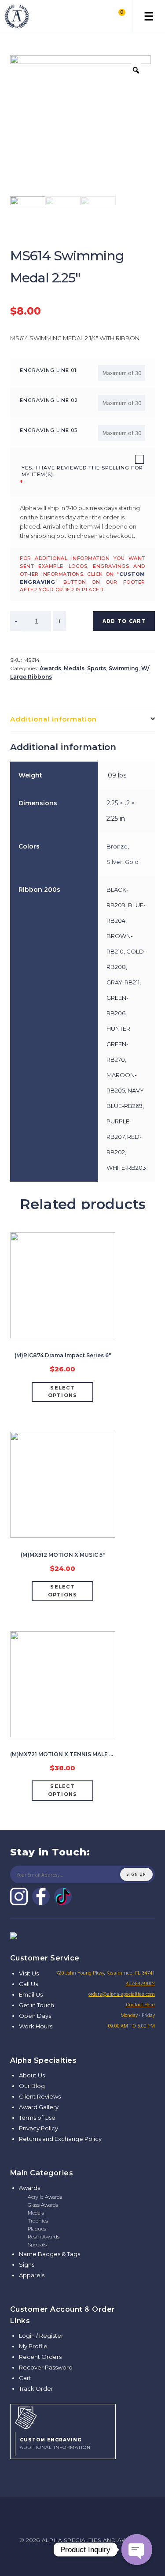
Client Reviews (40, 2096)
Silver (114, 862)
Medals (74, 668)
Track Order (36, 2388)
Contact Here (140, 2005)
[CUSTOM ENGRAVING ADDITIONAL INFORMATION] (63, 2417)
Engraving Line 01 (48, 370)
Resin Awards (44, 2237)
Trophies (38, 2221)
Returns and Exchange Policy (60, 2139)
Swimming (124, 668)
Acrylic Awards (45, 2197)
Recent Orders (40, 2357)
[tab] (83, 719)
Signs (27, 2264)
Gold (132, 862)
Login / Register (41, 2336)
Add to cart (124, 621)
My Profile (33, 2346)
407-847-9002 (140, 1984)
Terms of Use (37, 2118)
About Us (32, 2075)
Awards (50, 668)
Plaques (37, 2229)
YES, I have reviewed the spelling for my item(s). (82, 471)
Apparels (32, 2275)
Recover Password (46, 2367)
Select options (63, 1392)
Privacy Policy (38, 2128)
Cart (25, 2378)
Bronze (117, 846)
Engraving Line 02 (49, 400)
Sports (97, 668)
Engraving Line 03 (49, 430)
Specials (37, 2245)
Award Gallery (39, 2107)
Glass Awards (43, 2205)
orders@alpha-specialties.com (122, 1994)
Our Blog (32, 2086)
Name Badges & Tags (49, 2254)
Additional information (53, 719)
